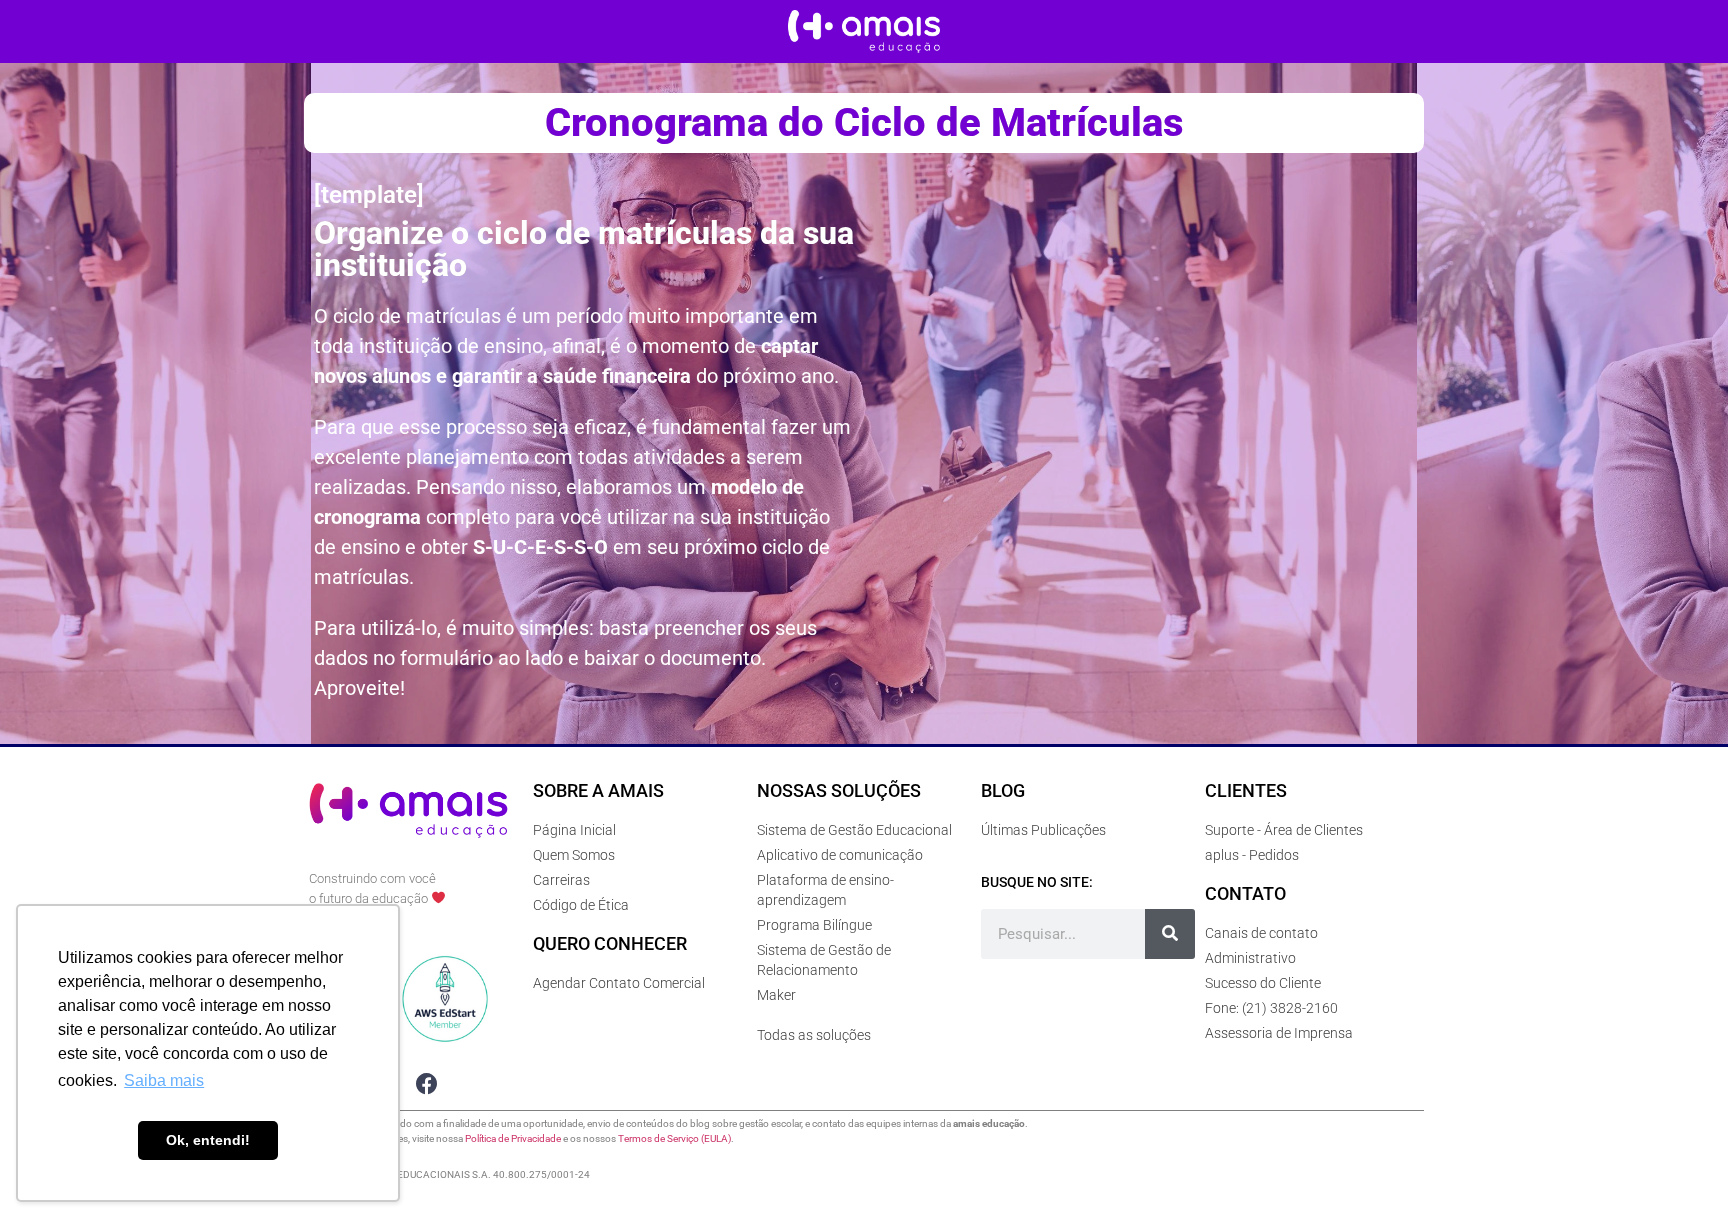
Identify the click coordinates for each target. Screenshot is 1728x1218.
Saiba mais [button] (164, 1080)
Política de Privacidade (513, 1138)
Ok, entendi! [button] (208, 1140)
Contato (1245, 893)
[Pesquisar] (1170, 934)
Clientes (1246, 790)
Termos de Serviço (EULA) (674, 1138)
